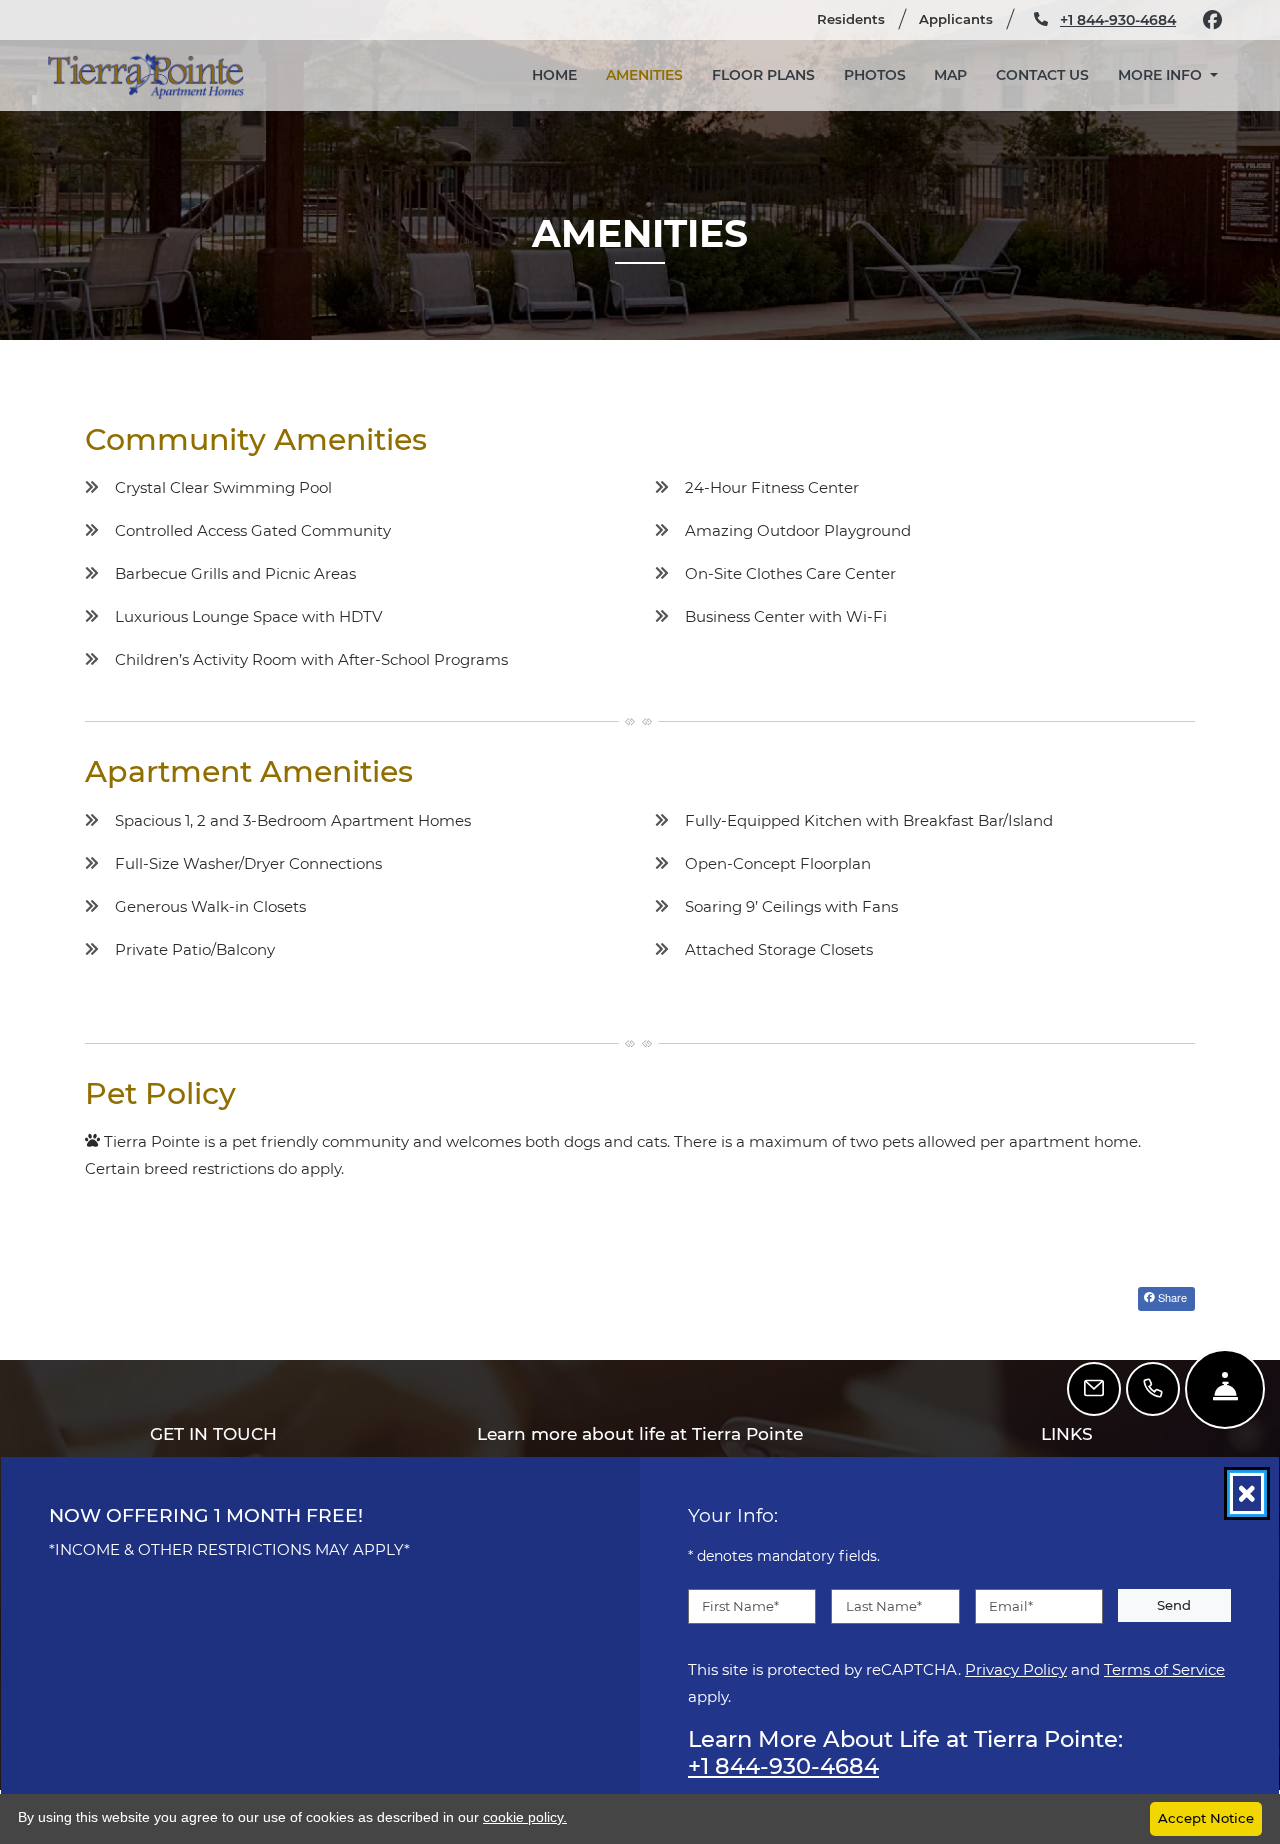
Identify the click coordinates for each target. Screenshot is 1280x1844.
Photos (875, 75)
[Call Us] (1153, 1389)
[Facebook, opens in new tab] (1212, 20)
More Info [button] (1162, 75)
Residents (859, 18)
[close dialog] (1247, 1493)
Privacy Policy (1016, 1669)
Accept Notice (1206, 1818)
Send (1174, 1604)
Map (950, 75)
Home (554, 75)
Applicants (964, 18)
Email (1011, 1605)
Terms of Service (1164, 1669)
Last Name (884, 1605)
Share (1171, 1297)
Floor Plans (763, 75)
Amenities (644, 75)
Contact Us (1042, 75)
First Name (740, 1605)
